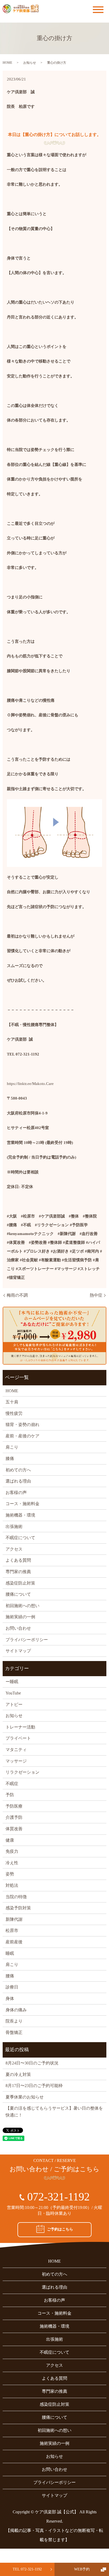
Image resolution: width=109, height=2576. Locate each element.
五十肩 (12, 1402)
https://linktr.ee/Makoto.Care (30, 1084)
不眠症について (20, 1538)
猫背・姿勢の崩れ (22, 1425)
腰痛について (18, 1594)
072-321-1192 (58, 2197)
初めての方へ (18, 1470)
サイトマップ (18, 1651)
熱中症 (96, 1295)
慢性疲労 (14, 1413)
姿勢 (10, 1874)
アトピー (14, 1704)
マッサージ (16, 1761)
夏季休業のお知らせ (25, 2097)
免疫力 (12, 1851)
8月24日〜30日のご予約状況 (32, 2063)
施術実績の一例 (20, 1617)
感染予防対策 (18, 1908)
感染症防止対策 (20, 1583)
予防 (10, 1795)
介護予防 (14, 1817)
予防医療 (14, 1806)
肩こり (12, 1447)
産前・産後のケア (22, 1436)
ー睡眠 (12, 1682)
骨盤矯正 (14, 2032)
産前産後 (14, 1942)
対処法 (12, 1885)
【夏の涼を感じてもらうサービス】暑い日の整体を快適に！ (54, 2112)
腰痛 (10, 1976)
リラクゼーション (22, 1772)
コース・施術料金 (22, 1504)
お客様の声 (16, 1493)
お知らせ (30, 63)
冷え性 (12, 1863)
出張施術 (14, 1527)
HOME (7, 63)
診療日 (12, 1987)
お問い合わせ (18, 1628)
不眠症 (12, 1784)
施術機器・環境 (20, 1515)
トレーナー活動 (20, 1727)
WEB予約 (82, 2569)
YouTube (13, 1693)
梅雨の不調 (17, 1295)
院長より (14, 2021)
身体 (10, 1998)
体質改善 (14, 1829)
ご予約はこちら (60, 2229)
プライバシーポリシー (27, 1640)
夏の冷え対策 (18, 2074)
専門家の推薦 (18, 1572)
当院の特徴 (16, 1897)
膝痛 (10, 1459)
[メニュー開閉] (98, 10)
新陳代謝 (14, 1919)
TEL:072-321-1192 (27, 2569)
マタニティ (16, 1750)
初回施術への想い (22, 1606)
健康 (10, 1840)
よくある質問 (18, 1560)
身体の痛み (16, 2010)
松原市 (12, 1930)
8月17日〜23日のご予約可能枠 (34, 2086)
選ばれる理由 (18, 1481)
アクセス (14, 1549)
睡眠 (10, 1953)
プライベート (18, 1738)
